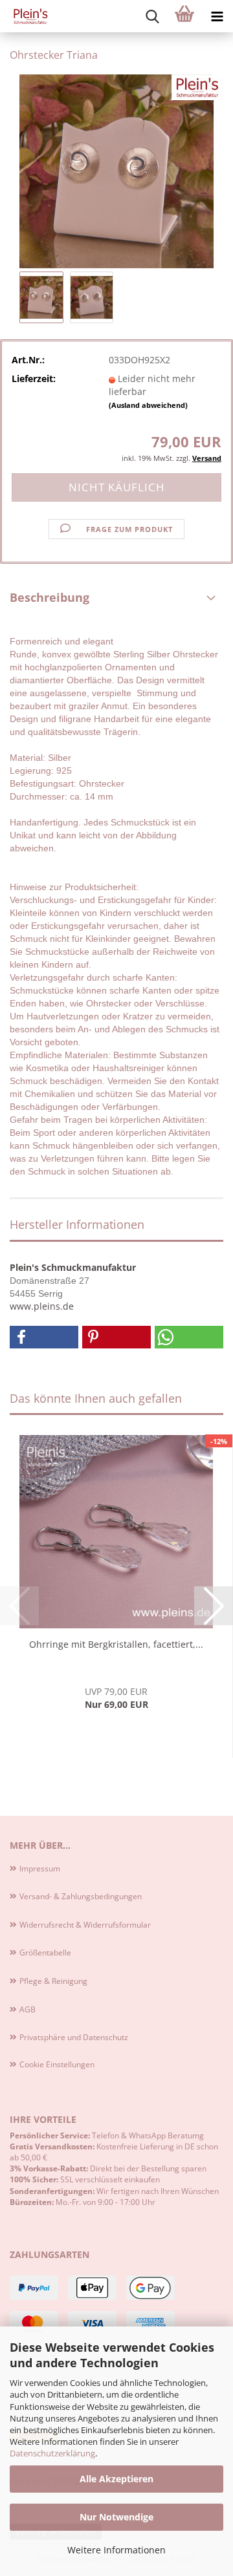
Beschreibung (50, 597)
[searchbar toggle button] (152, 16)
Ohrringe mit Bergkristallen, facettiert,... (116, 1644)
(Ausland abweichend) (148, 405)
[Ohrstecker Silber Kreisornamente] (116, 170)
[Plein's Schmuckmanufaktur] (26, 16)
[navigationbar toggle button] (217, 16)
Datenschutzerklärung (52, 2453)
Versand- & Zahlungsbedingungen (81, 1896)
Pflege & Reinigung (53, 1981)
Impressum (40, 1868)
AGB (28, 2009)
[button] (44, 1337)
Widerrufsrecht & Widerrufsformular (85, 1925)
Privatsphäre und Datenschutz (74, 2037)
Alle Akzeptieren (116, 2479)
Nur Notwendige (116, 2517)
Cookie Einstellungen (57, 2064)
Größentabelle (45, 1953)
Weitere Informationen (116, 2550)
